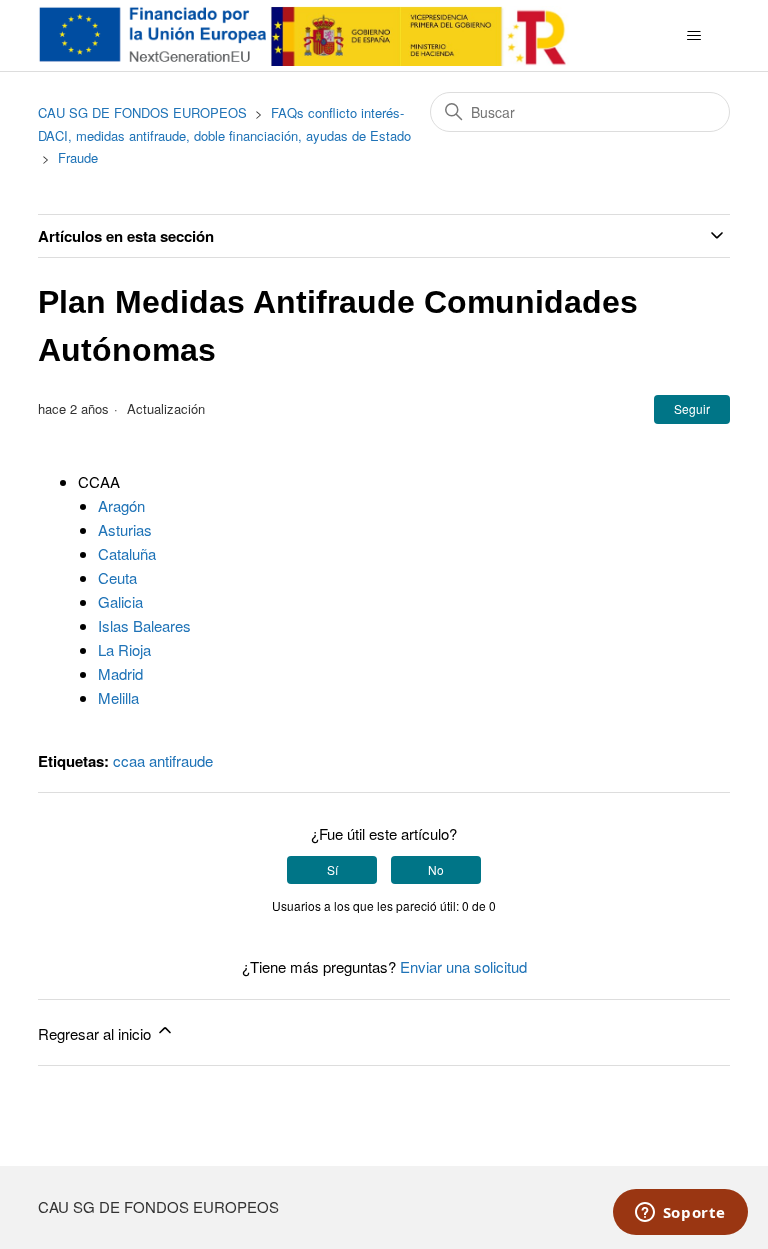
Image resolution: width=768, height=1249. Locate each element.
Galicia (120, 601)
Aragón (121, 505)
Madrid (120, 673)
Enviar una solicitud (463, 966)
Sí (332, 869)
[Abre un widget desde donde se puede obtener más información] (680, 1214)
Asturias (125, 529)
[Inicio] (307, 36)
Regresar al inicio (96, 1033)
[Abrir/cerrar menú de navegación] (694, 36)
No (436, 869)
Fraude (78, 157)
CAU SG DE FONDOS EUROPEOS (142, 112)
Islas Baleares (144, 625)
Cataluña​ (127, 553)
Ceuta (117, 577)
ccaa (129, 760)
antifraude (181, 760)
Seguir (692, 408)
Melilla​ (118, 697)
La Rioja (124, 649)
